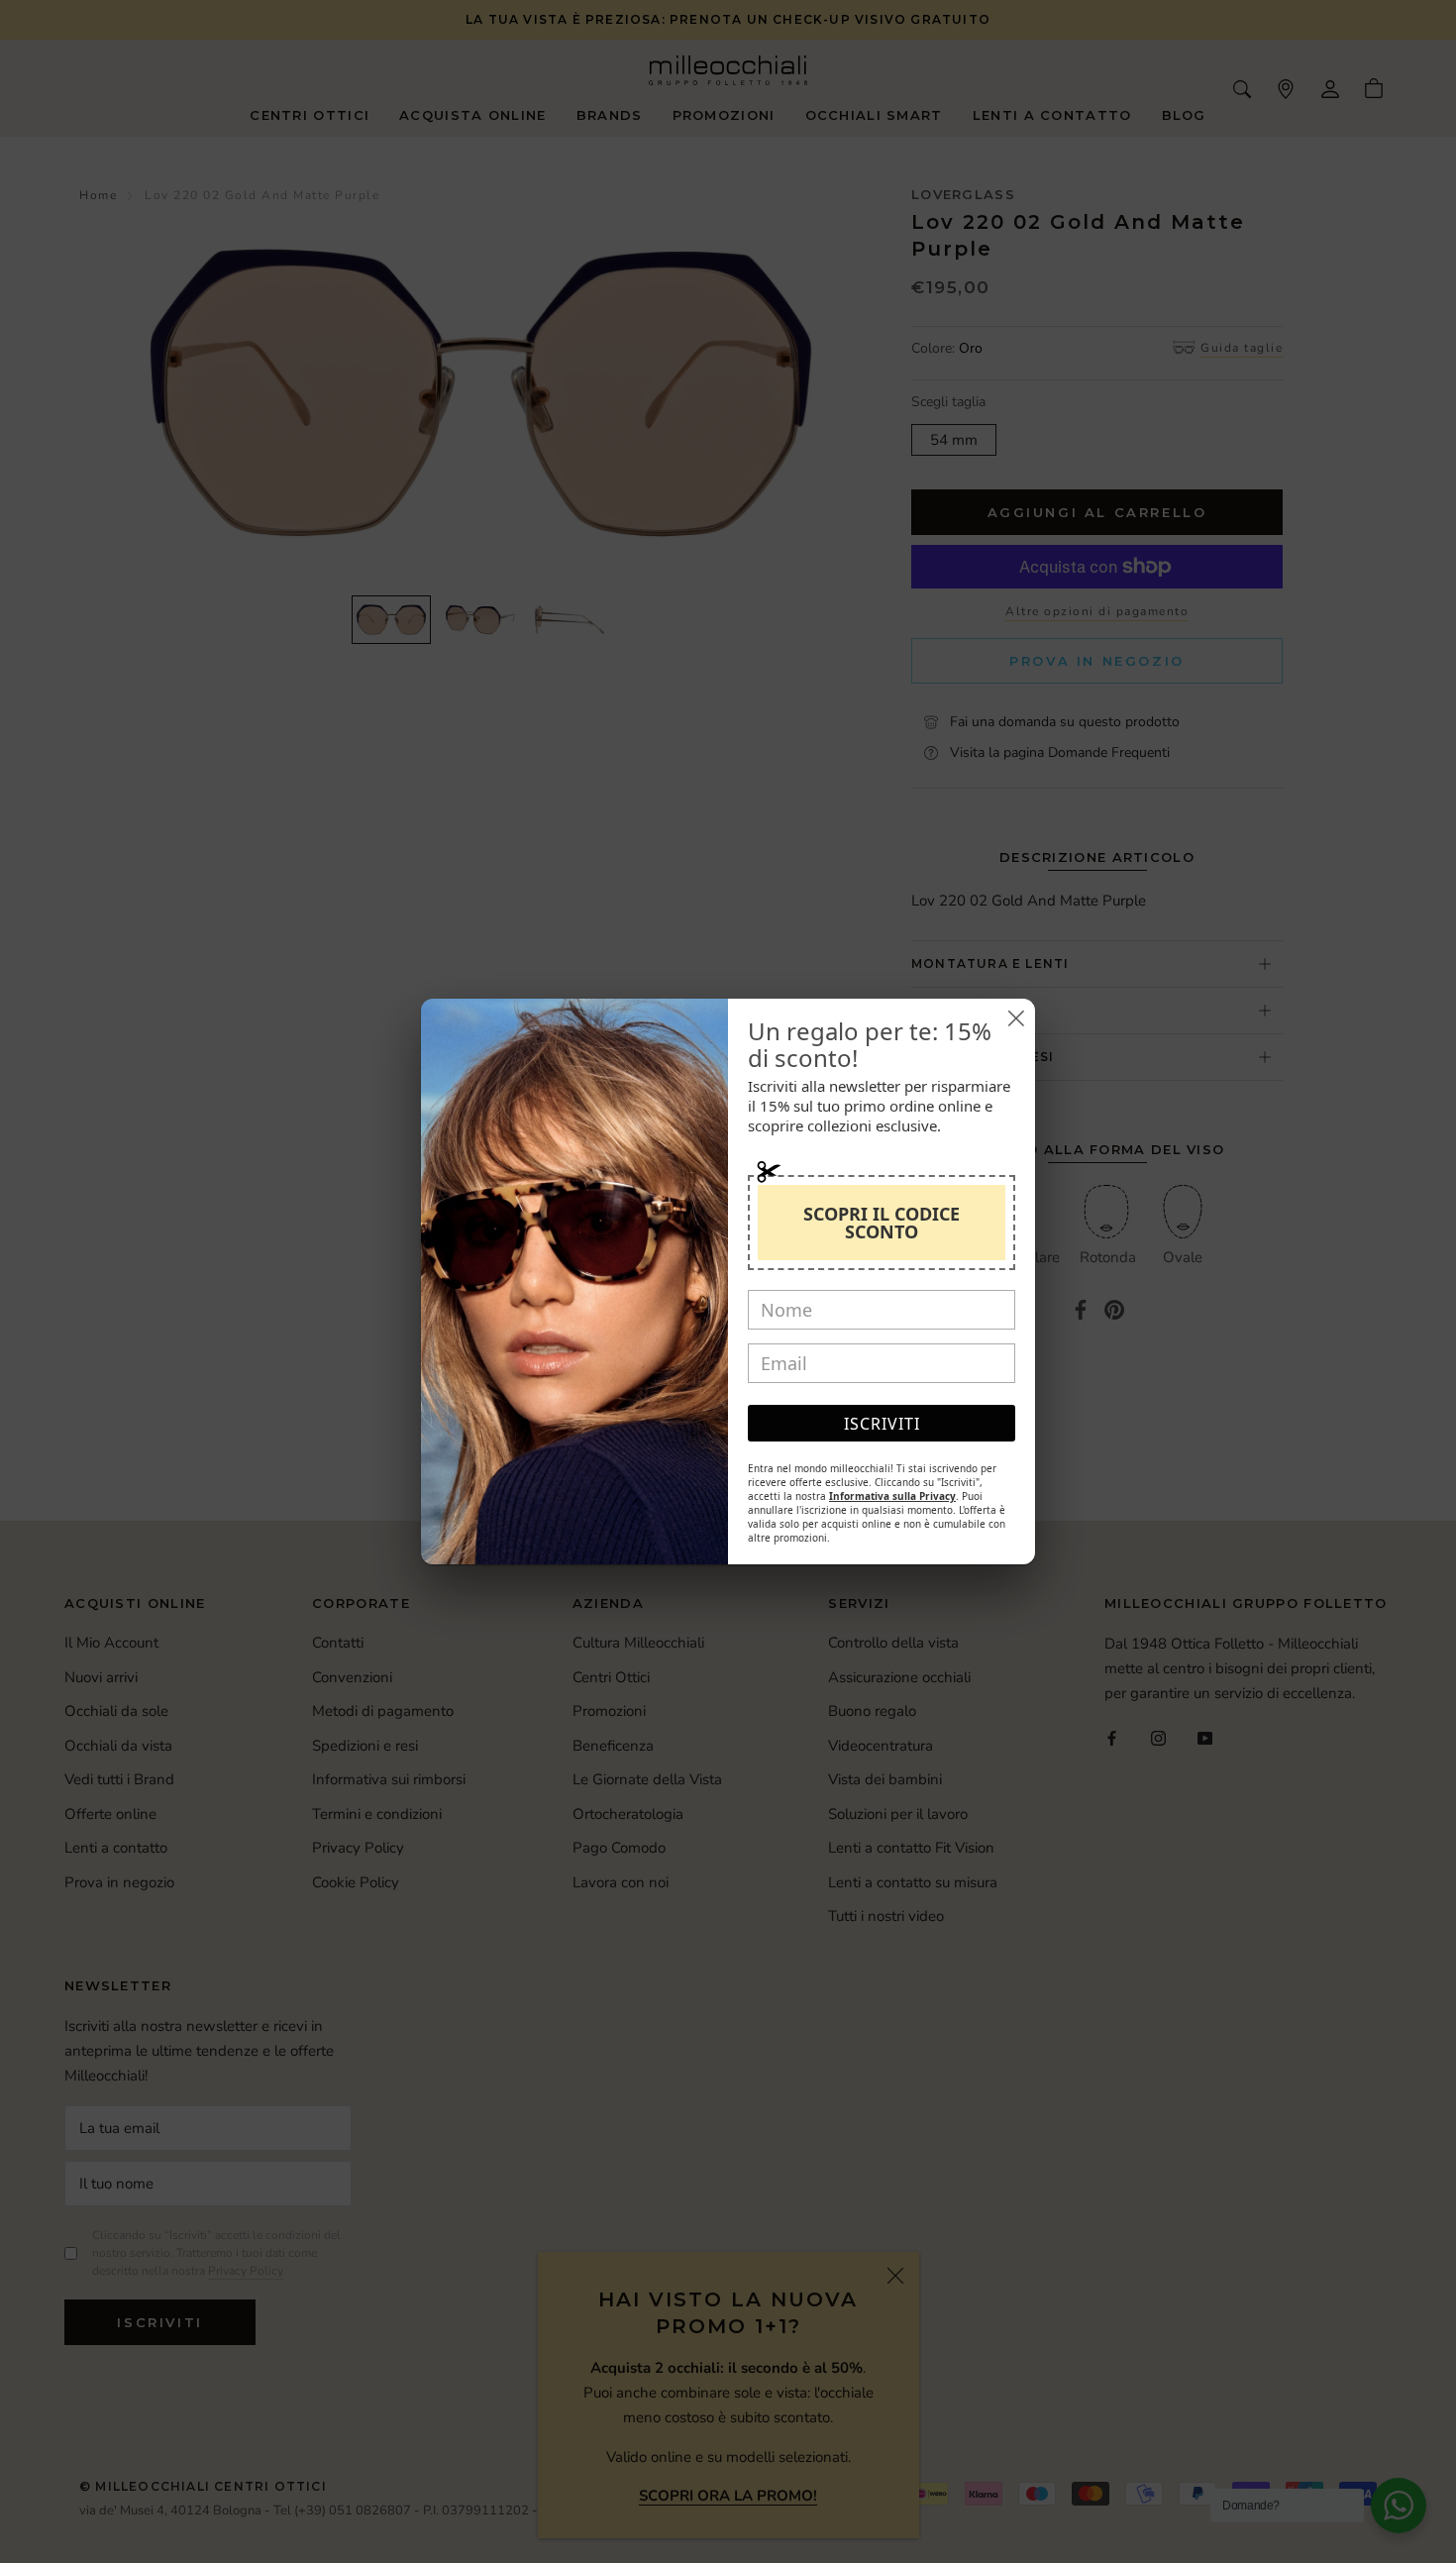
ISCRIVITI (882, 1424)
